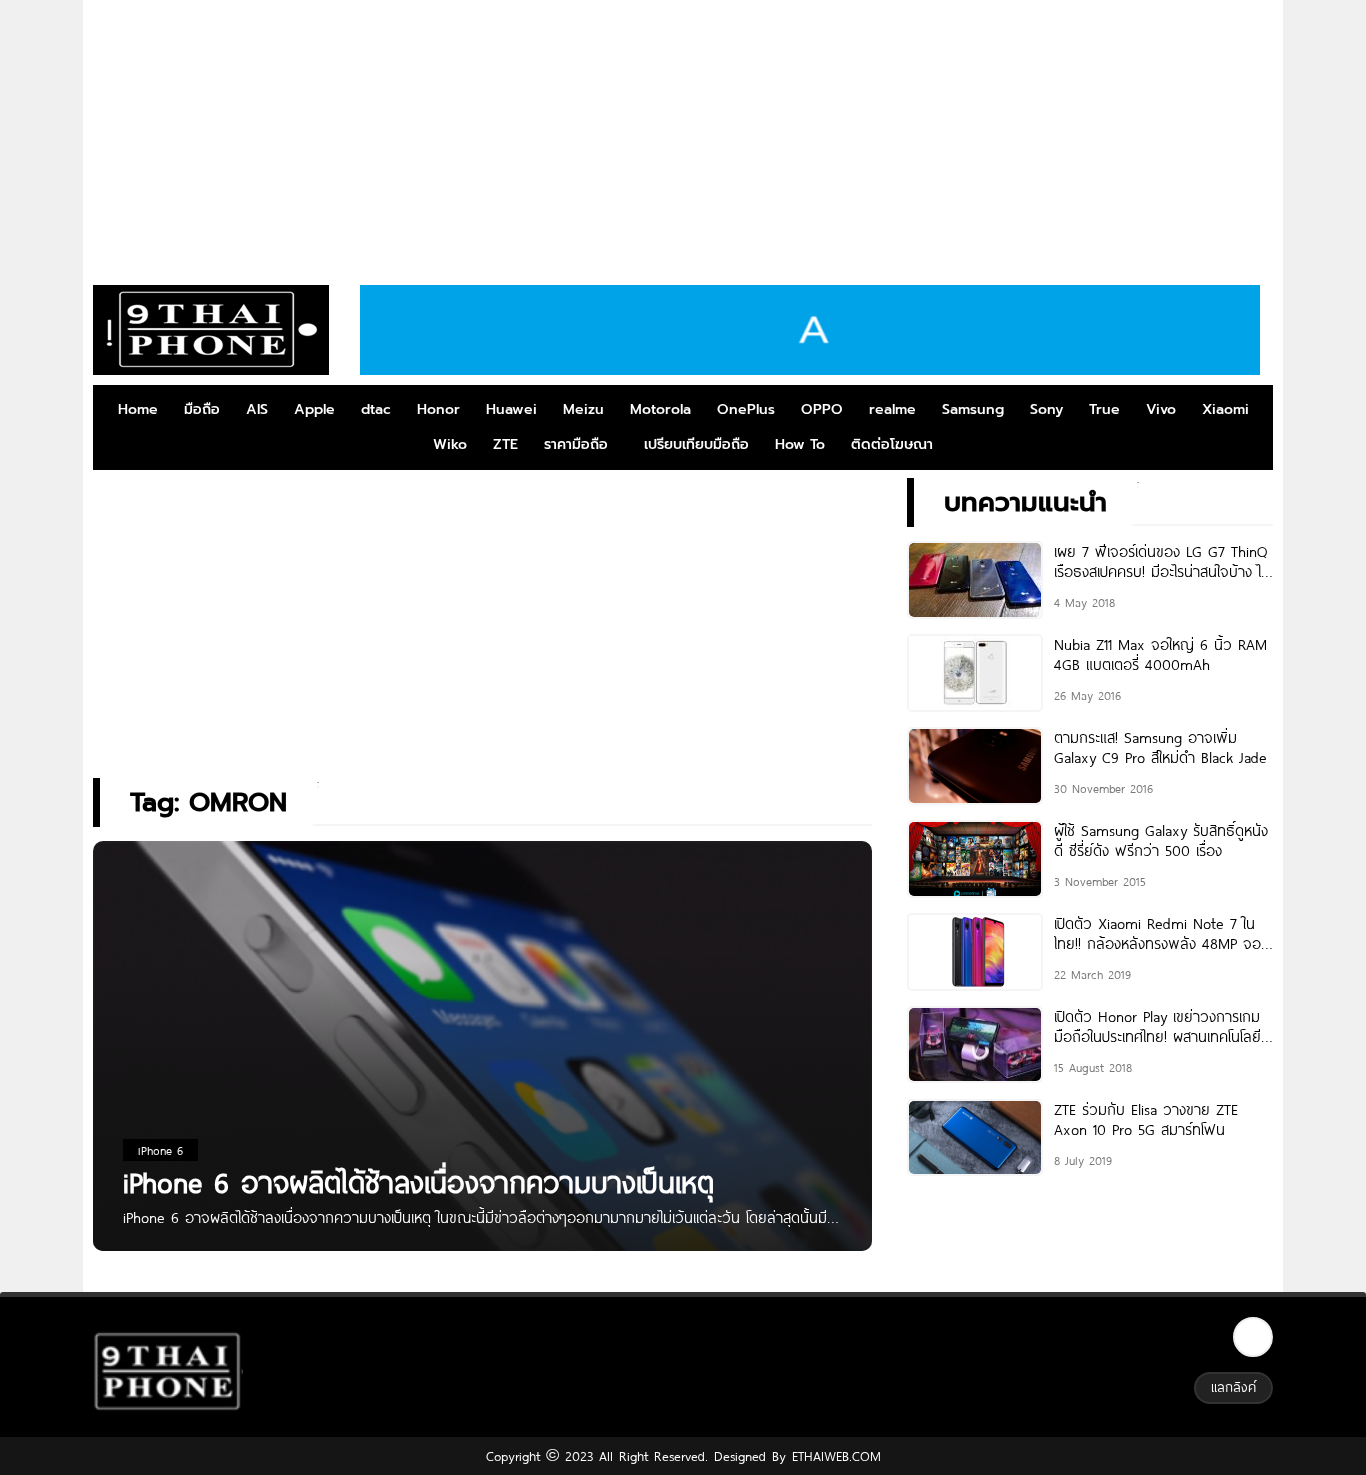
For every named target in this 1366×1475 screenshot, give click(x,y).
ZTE (505, 444)
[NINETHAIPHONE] (211, 330)
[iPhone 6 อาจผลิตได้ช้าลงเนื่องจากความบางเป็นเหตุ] (482, 1066)
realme (892, 409)
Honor (438, 409)
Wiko (450, 444)
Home (138, 409)
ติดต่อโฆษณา (892, 444)
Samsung (973, 409)
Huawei (511, 409)
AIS (257, 409)
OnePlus (746, 409)
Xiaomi (1225, 409)
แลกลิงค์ (1233, 1387)
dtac (376, 409)
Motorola (660, 409)
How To (800, 444)
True (1104, 409)
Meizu (583, 409)
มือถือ (202, 409)
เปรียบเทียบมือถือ (696, 444)
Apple (314, 409)
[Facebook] (1253, 1337)
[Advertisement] (683, 135)
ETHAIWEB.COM (833, 1456)
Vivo (1161, 409)
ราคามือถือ (576, 444)
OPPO (822, 409)
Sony (1046, 409)
